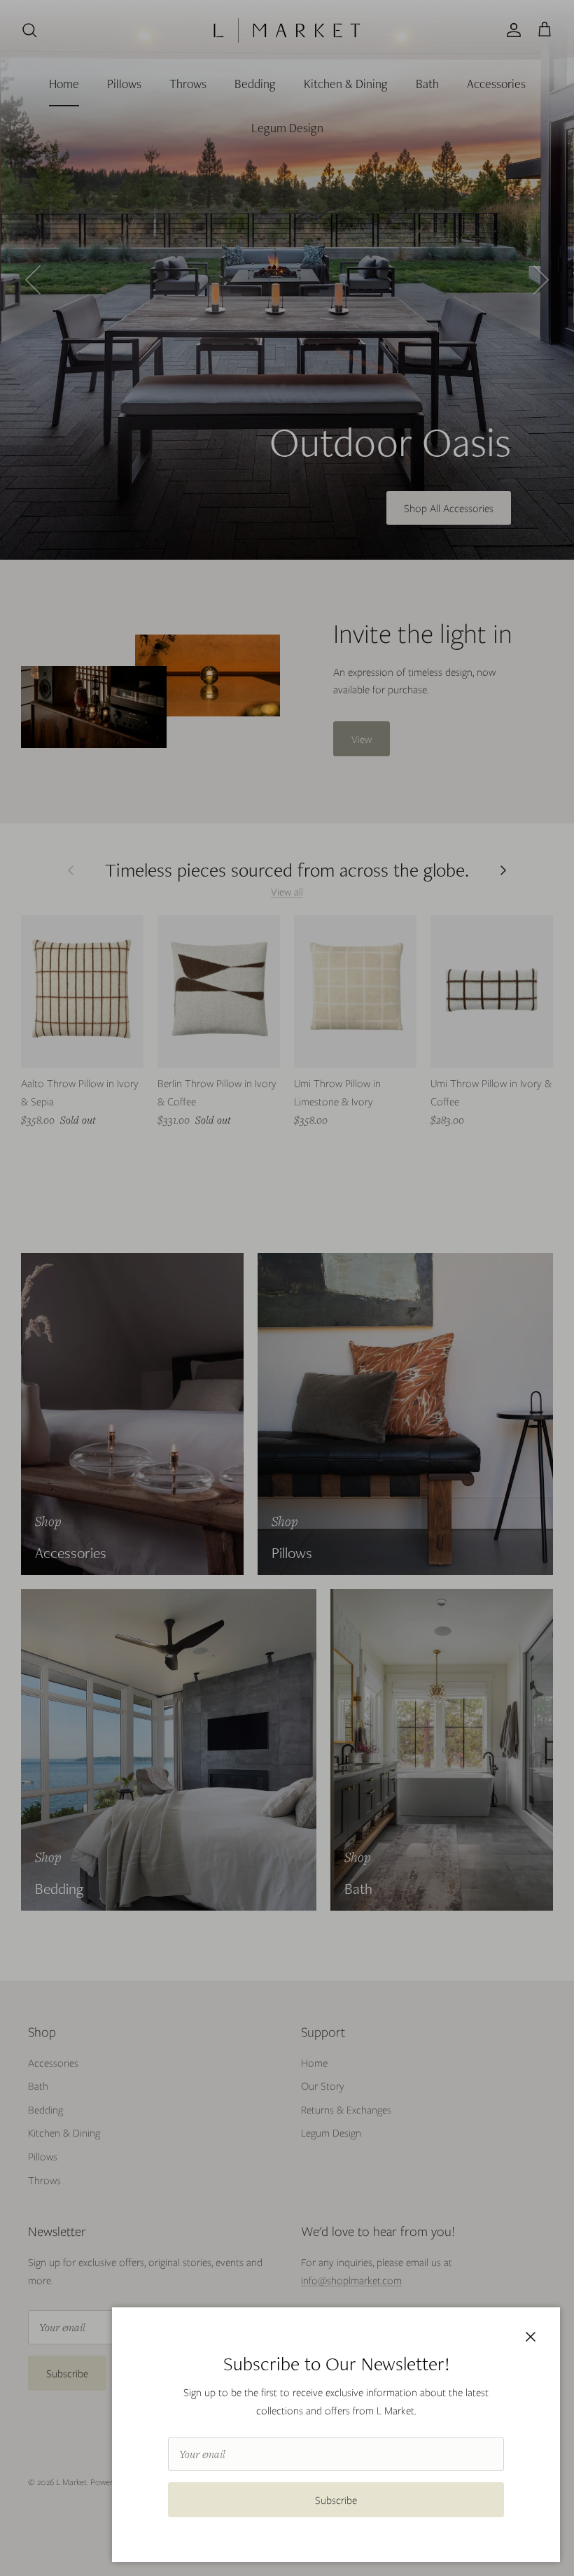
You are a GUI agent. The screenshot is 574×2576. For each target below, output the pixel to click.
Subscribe (336, 2500)
